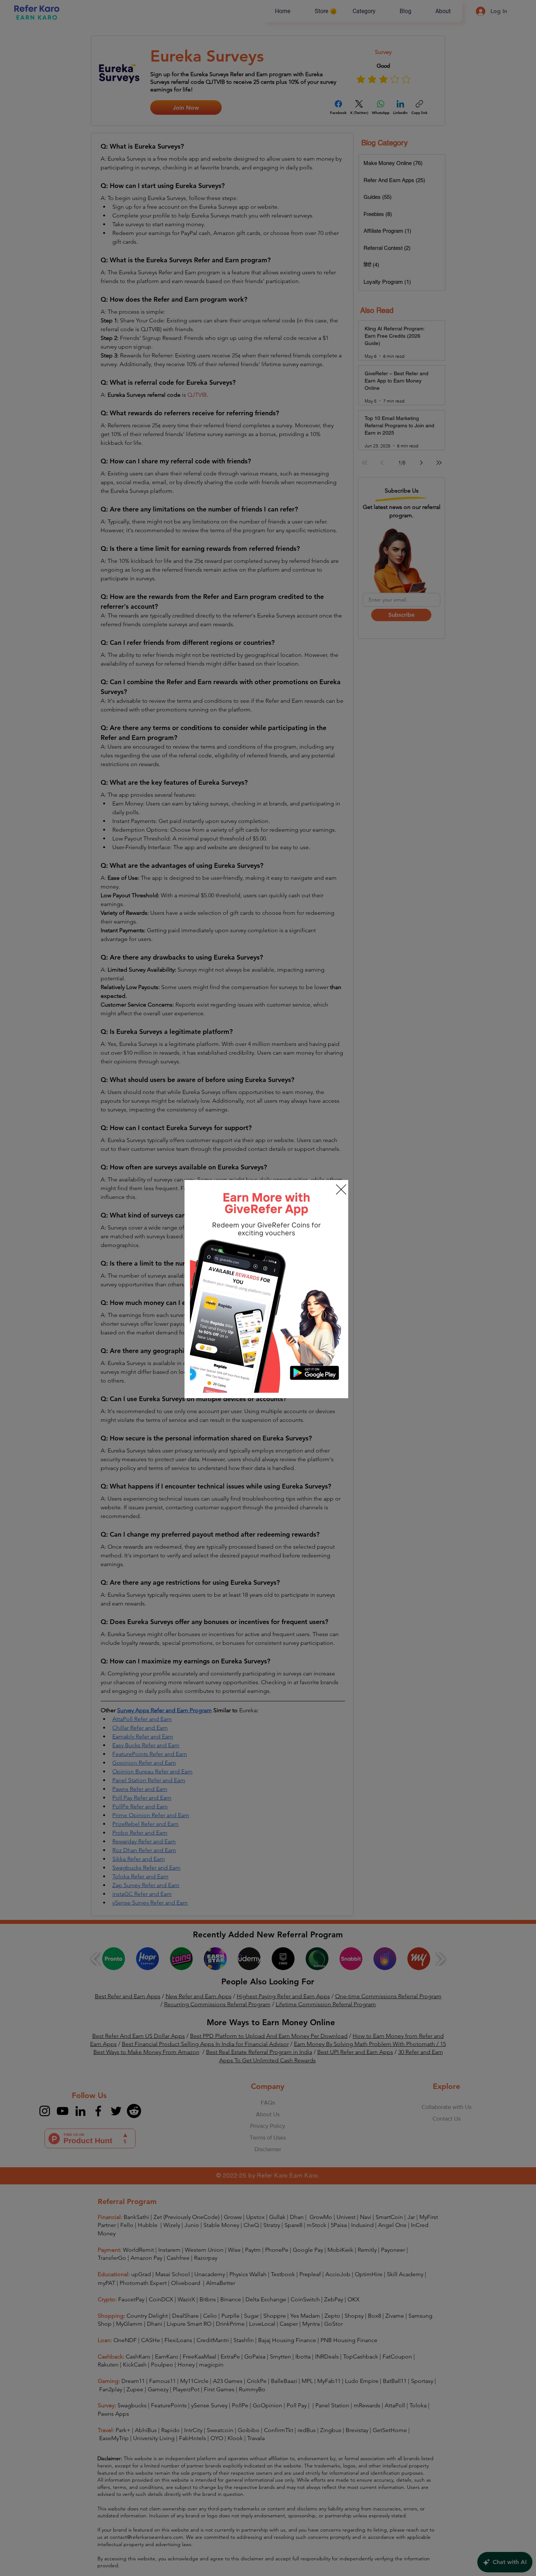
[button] (341, 1189)
